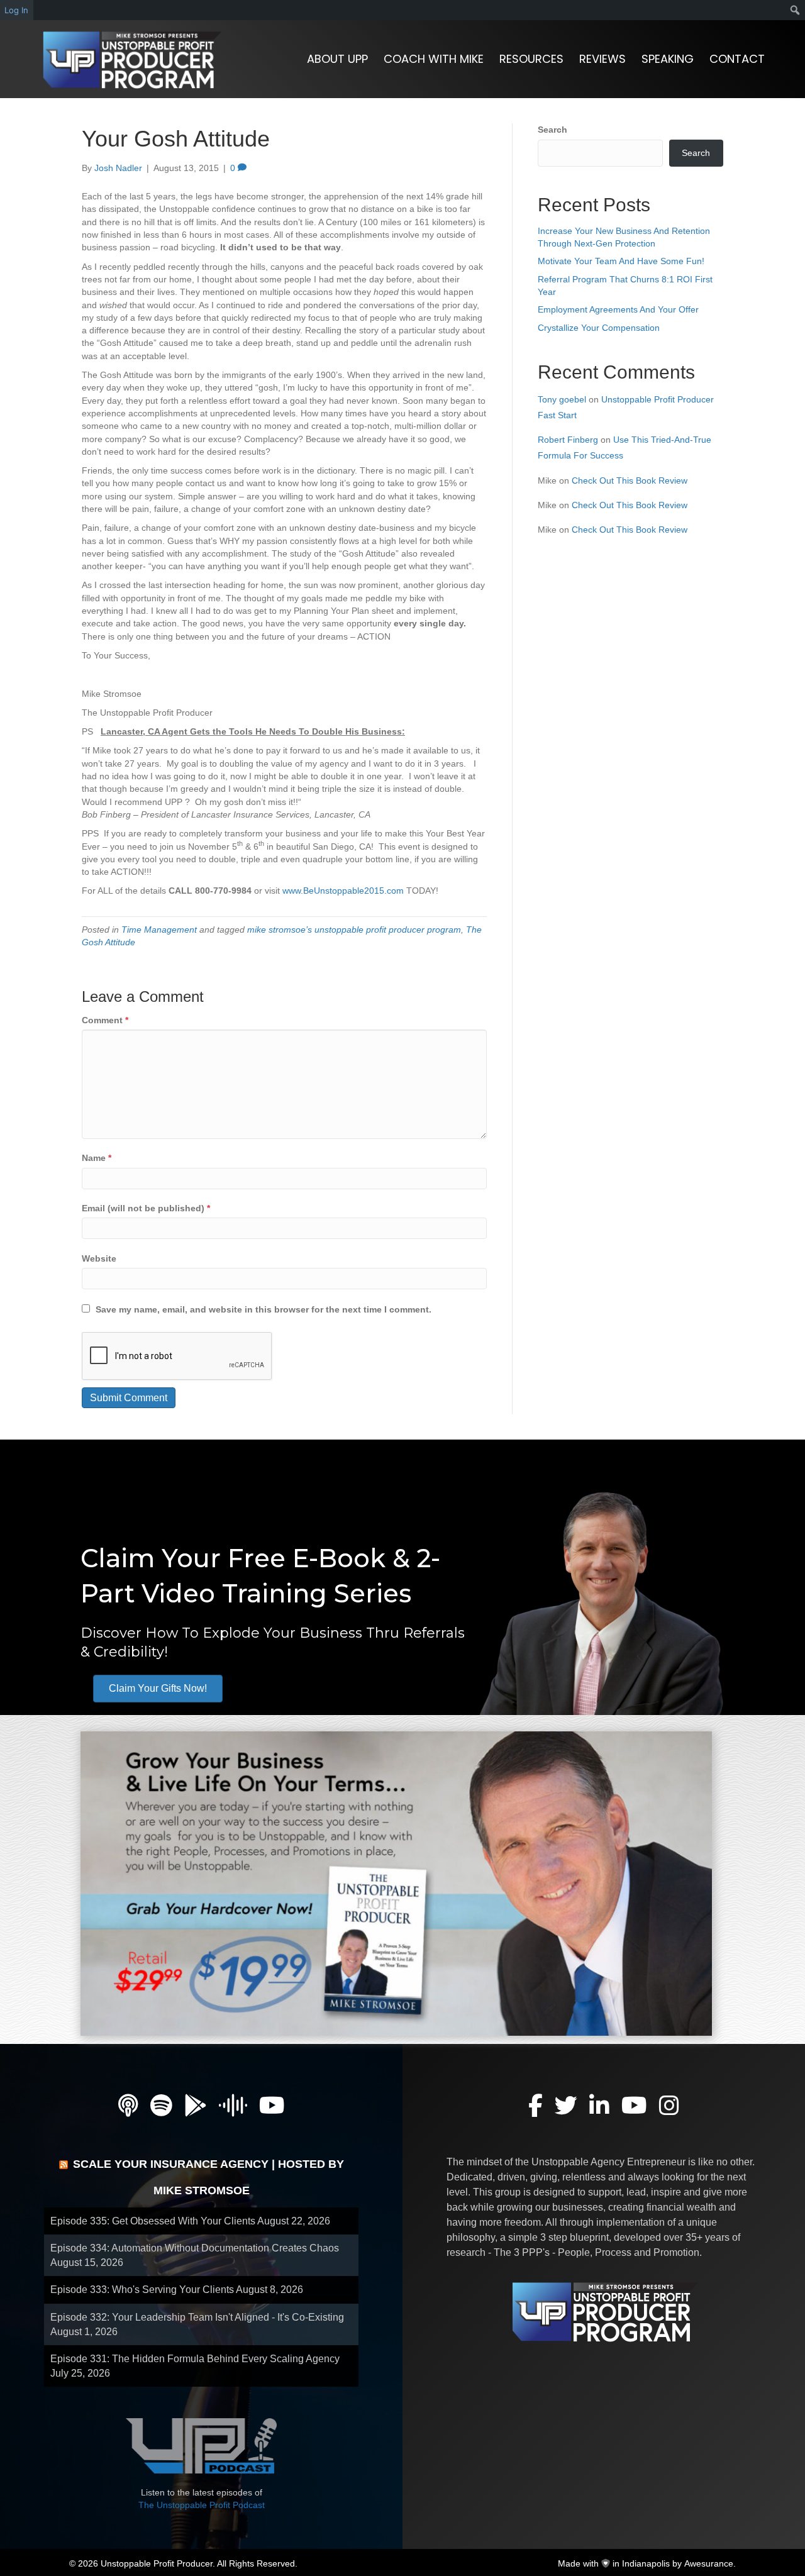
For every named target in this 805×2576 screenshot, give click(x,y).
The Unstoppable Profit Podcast (202, 2505)
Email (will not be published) (146, 1208)
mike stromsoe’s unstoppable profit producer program (354, 930)
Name (97, 1158)
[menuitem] (795, 10)
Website (99, 1258)
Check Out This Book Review (630, 480)
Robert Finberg (568, 440)
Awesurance (709, 2563)
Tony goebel (562, 399)
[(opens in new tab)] (396, 1883)
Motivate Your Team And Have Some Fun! (621, 261)
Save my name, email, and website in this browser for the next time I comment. (264, 1309)
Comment (105, 1020)
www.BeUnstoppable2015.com (343, 891)
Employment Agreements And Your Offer (618, 309)
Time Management (159, 930)
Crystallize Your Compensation (599, 328)
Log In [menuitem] (16, 10)
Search (552, 130)
